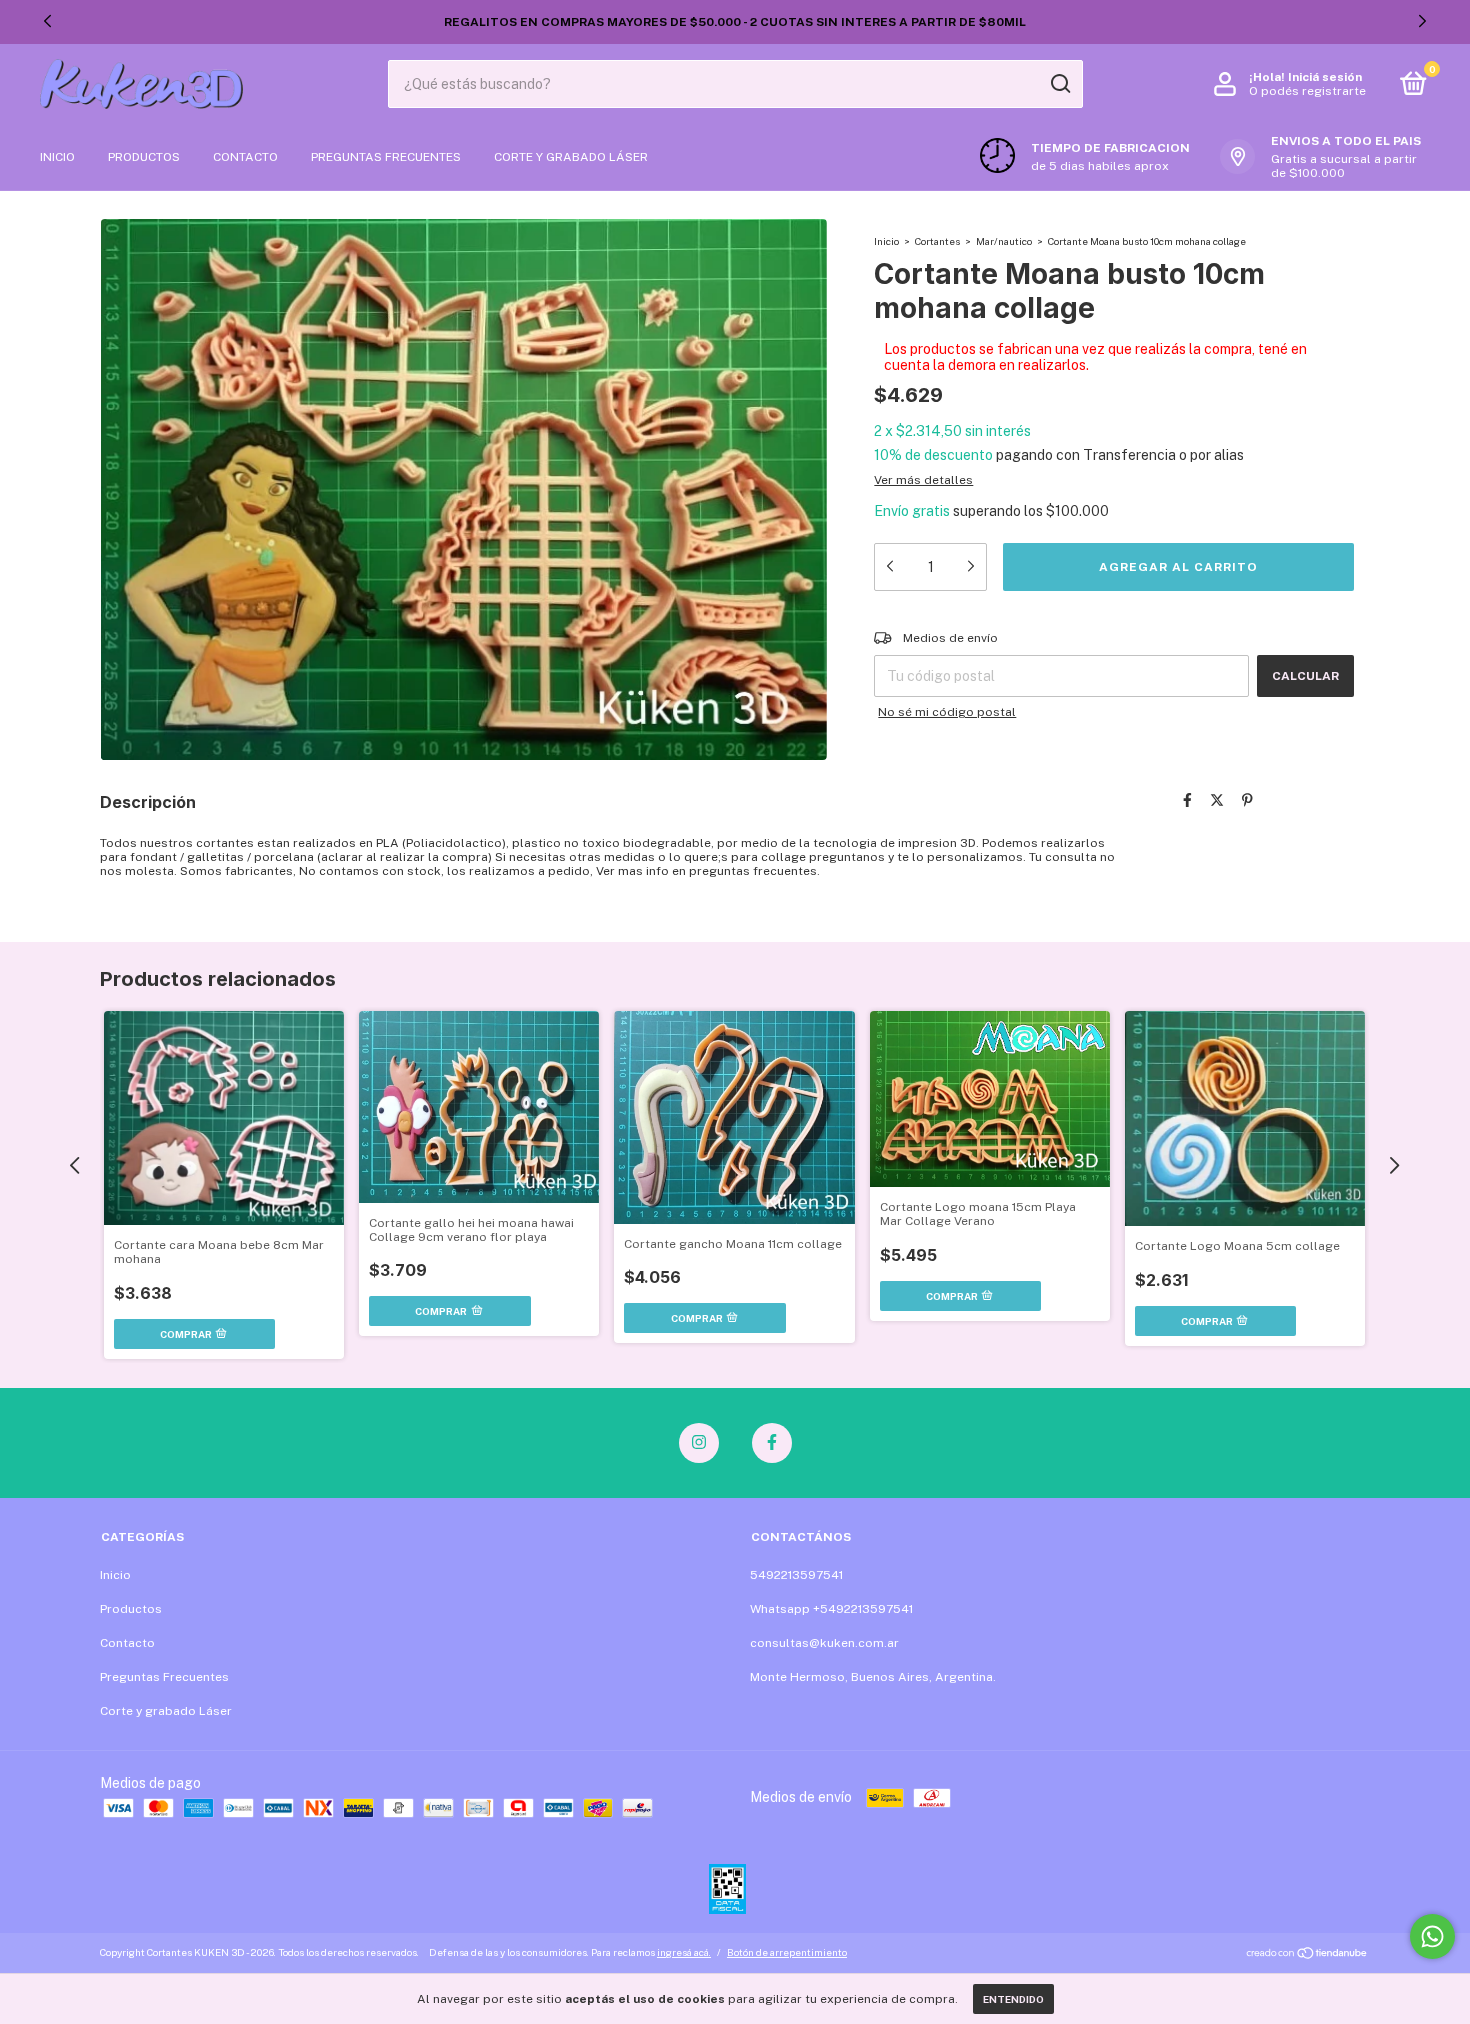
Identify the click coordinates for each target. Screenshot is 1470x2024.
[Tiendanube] (1307, 1955)
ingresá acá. (684, 1952)
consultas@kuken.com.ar (824, 1643)
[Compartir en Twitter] (1217, 800)
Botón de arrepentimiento (787, 1952)
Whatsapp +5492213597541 (831, 1609)
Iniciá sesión (1325, 77)
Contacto (245, 157)
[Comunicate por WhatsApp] (1432, 1936)
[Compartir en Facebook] (1187, 800)
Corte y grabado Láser (571, 157)
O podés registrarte (1307, 91)
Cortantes (937, 241)
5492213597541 (796, 1575)
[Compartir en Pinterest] (1247, 800)
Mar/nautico (1004, 241)
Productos (144, 157)
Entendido (1013, 1999)
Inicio (57, 157)
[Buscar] (1059, 84)
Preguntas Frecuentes (386, 157)
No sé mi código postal (947, 712)
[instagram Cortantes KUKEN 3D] (699, 1443)
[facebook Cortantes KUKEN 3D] (772, 1443)
